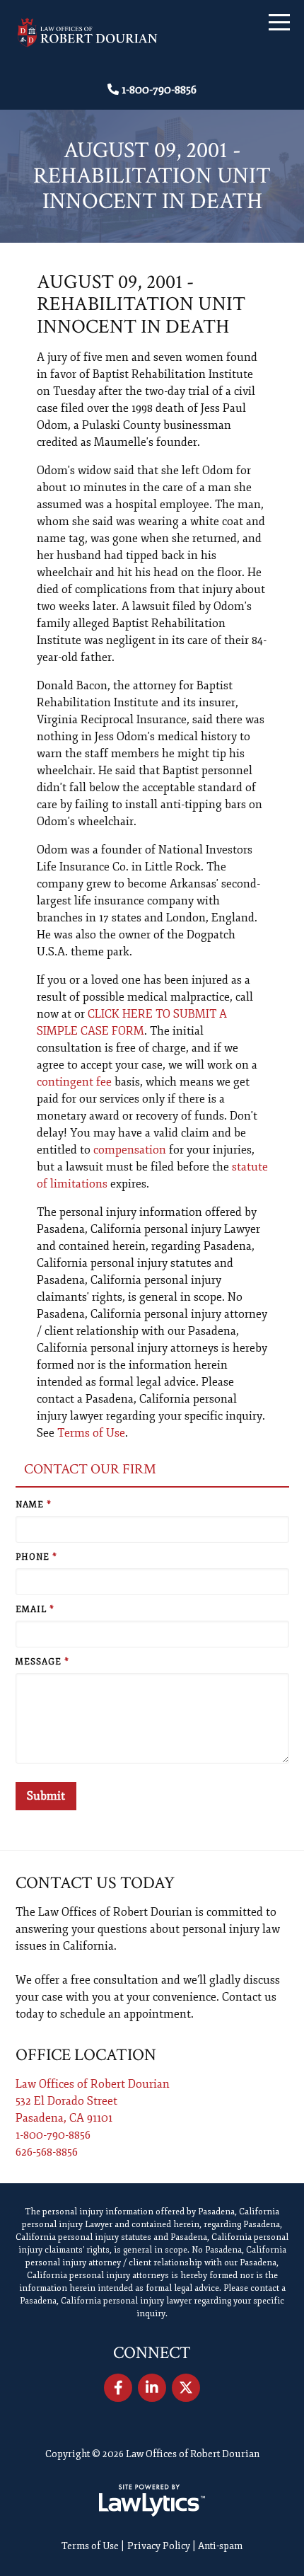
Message (42, 1662)
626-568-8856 (47, 2152)
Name (34, 1505)
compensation (130, 1150)
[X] (186, 2388)
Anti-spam (220, 2546)
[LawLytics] (152, 2500)
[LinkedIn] (152, 2388)
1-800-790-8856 (159, 90)
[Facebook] (118, 2388)
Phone (36, 1557)
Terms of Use (91, 1433)
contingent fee (74, 1082)
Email (35, 1610)
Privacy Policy (159, 2546)
